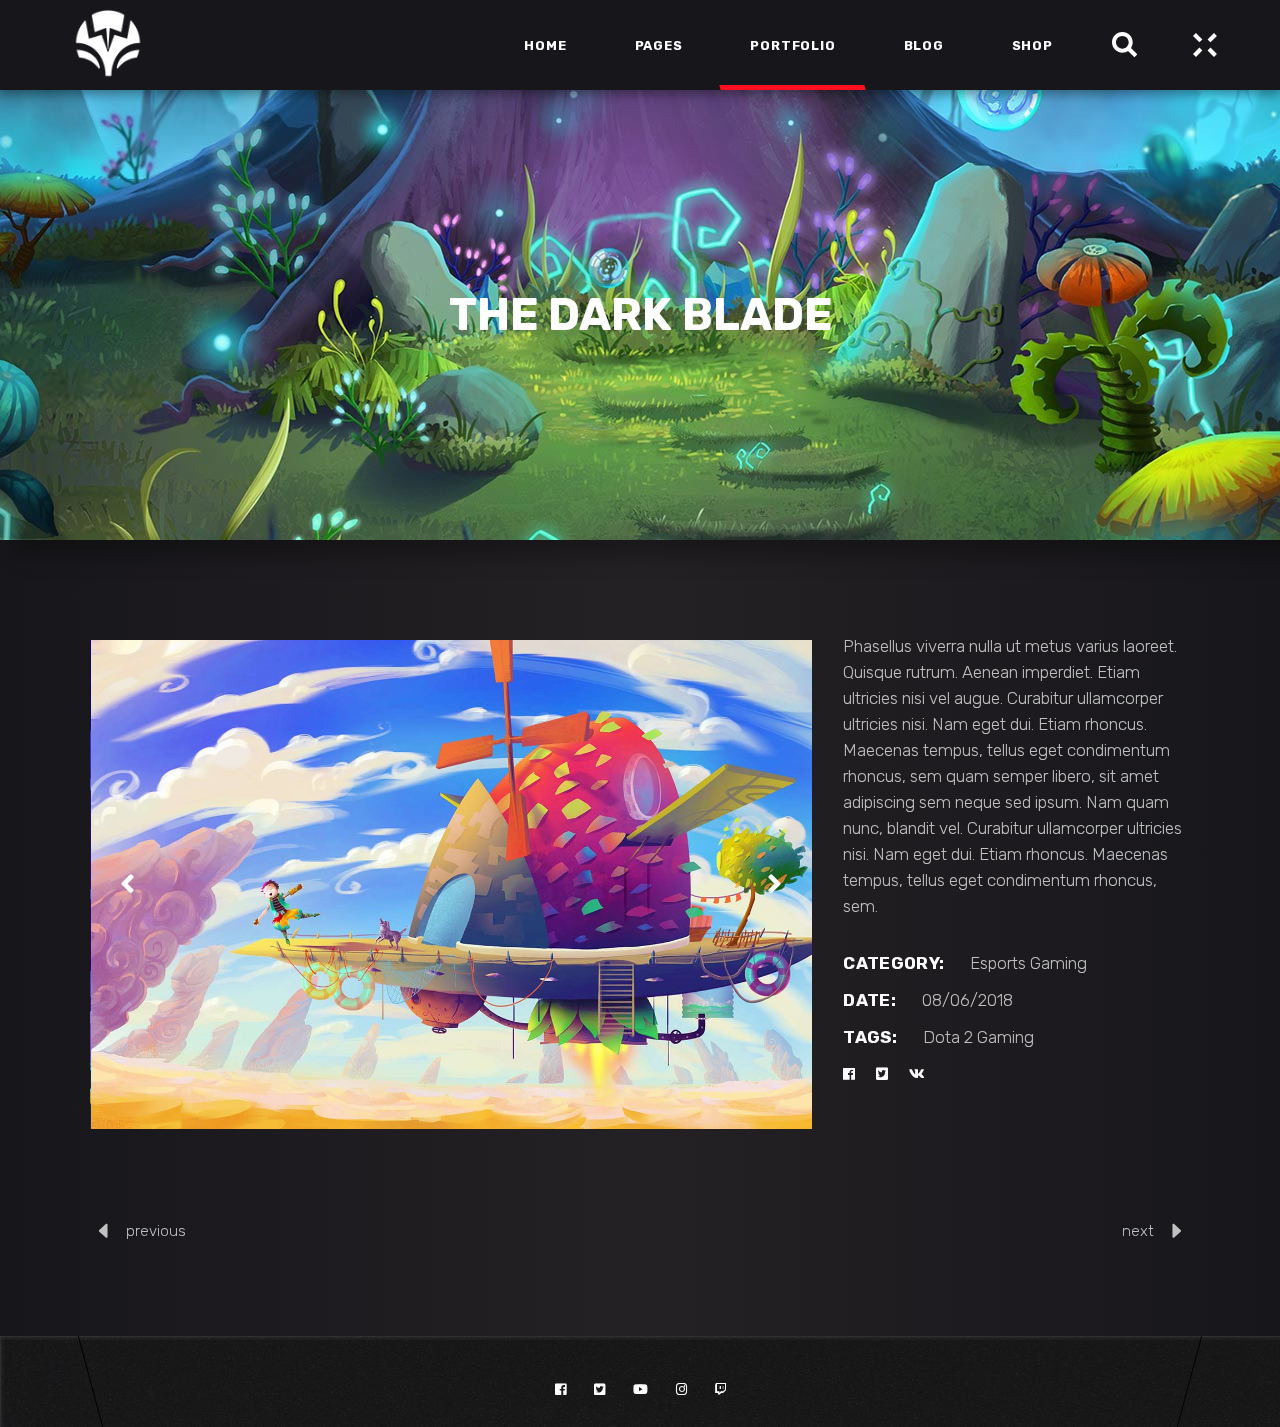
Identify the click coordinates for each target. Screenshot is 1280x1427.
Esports (998, 963)
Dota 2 (948, 1037)
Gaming (1058, 963)
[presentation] (127, 884)
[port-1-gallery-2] (452, 884)
